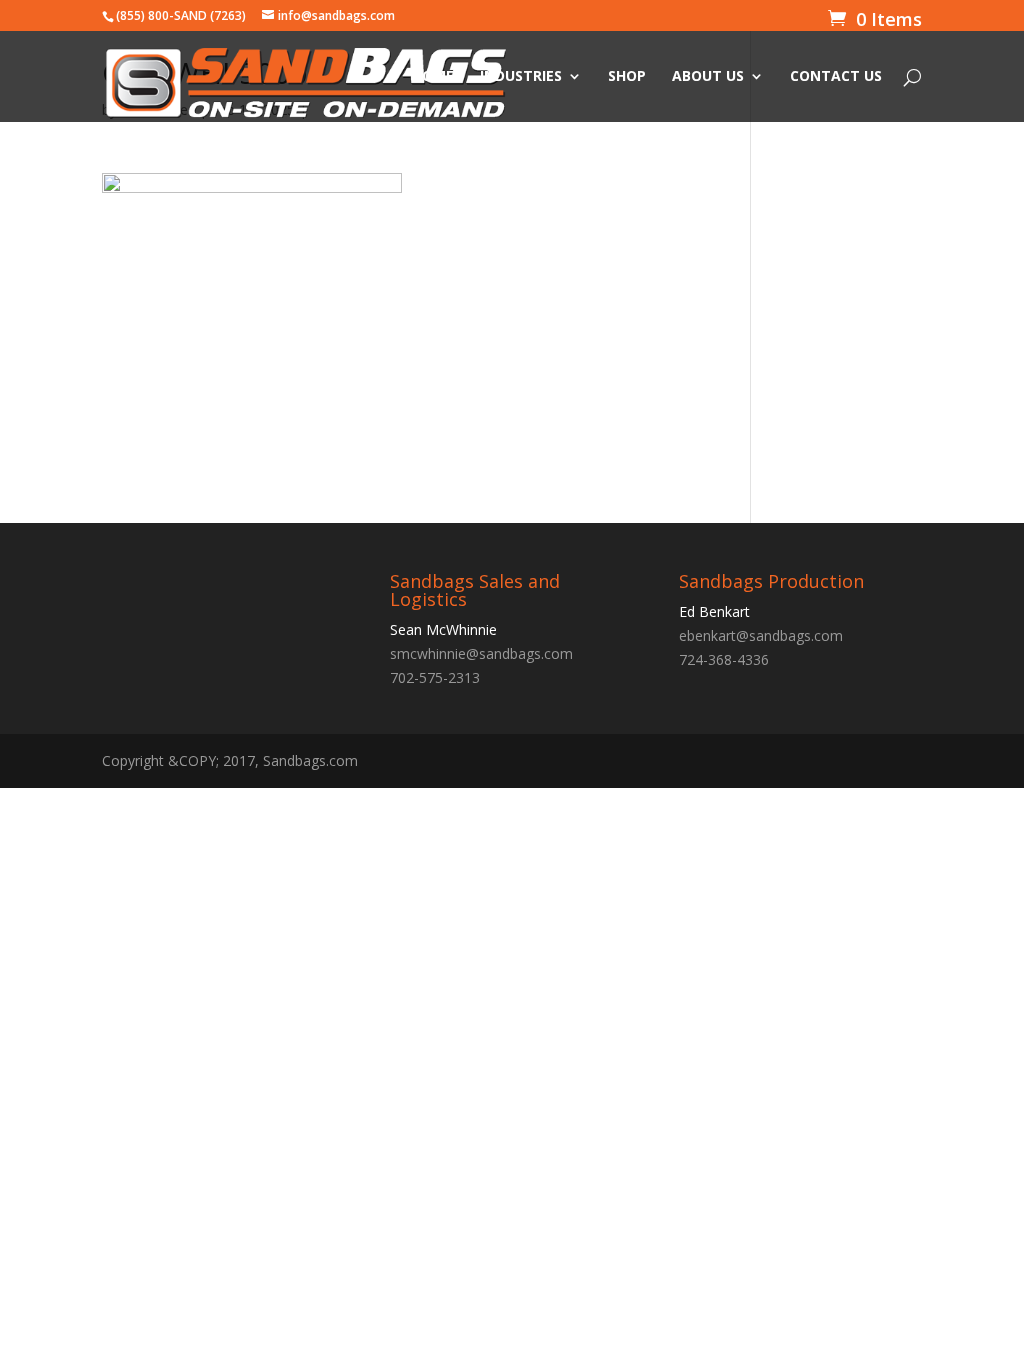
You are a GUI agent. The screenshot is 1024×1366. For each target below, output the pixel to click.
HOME (433, 77)
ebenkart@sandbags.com (761, 635)
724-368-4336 (724, 659)
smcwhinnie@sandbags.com (481, 653)
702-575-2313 (435, 677)
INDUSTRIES (521, 77)
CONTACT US (836, 77)
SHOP (627, 77)
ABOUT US (708, 77)
